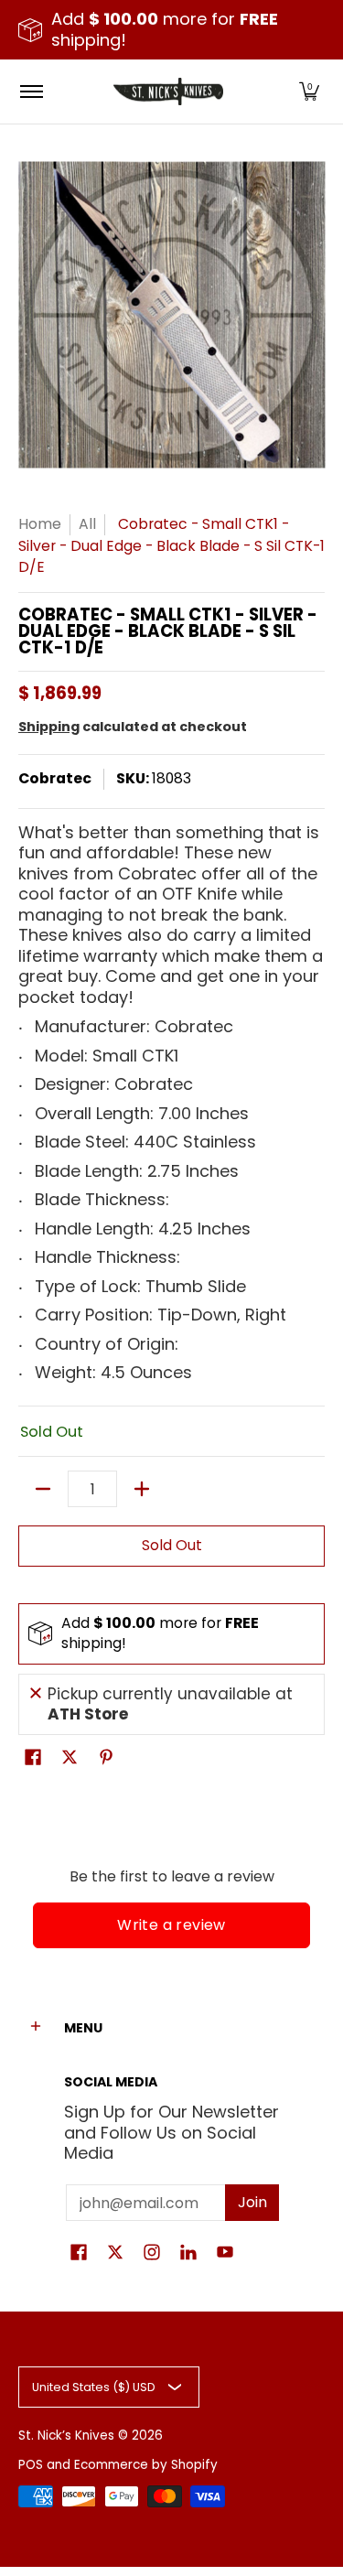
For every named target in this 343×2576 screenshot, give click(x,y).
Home (40, 524)
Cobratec (55, 778)
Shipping (49, 727)
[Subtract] (43, 1489)
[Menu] (31, 92)
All (87, 524)
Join (252, 2202)
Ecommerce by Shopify (146, 2465)
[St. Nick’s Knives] (168, 92)
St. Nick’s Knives (66, 2436)
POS (31, 2465)
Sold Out (172, 1545)
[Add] (142, 1489)
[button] (309, 92)
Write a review (171, 1925)
